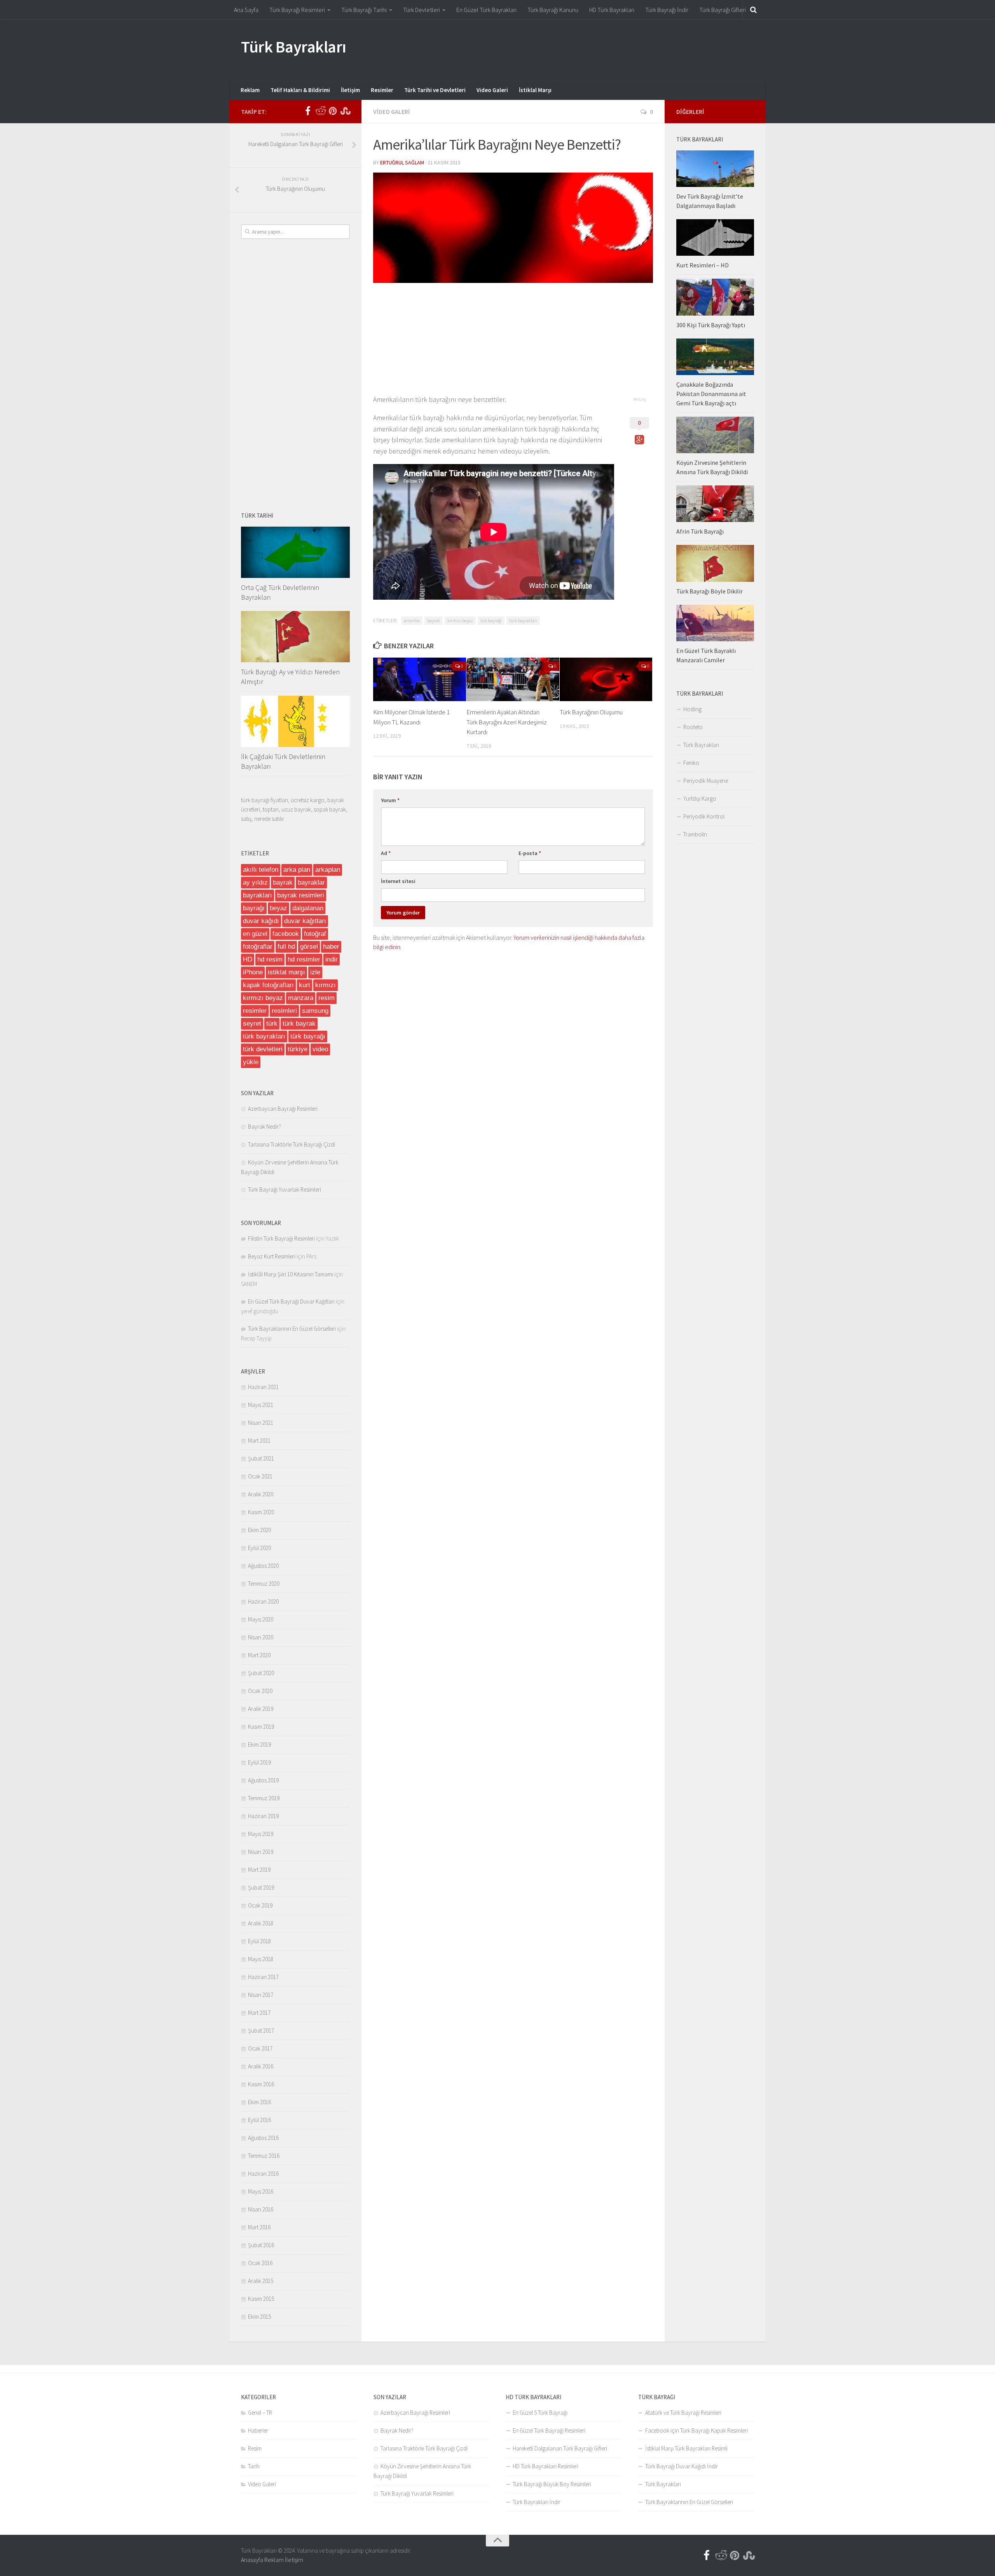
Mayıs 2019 (261, 1834)
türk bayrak (299, 1024)
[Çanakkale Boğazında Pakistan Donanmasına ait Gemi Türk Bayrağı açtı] (715, 357)
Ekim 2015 (259, 2317)
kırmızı (326, 985)
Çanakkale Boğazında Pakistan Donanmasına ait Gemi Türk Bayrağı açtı (711, 394)
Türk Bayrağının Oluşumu (591, 712)
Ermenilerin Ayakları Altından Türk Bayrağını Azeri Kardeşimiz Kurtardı (507, 722)
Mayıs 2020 (261, 1619)
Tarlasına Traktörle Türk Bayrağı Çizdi (292, 1144)
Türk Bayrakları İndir (537, 2502)
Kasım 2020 (261, 1512)
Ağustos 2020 (263, 1566)
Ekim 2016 (259, 2102)
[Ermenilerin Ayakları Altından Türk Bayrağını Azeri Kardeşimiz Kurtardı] (513, 679)
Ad (386, 853)
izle (315, 972)
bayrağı (254, 908)
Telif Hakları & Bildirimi (300, 90)
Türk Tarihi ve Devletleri (435, 90)
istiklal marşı (286, 972)
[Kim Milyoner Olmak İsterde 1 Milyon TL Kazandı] (420, 679)
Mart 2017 (259, 2013)
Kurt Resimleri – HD (703, 265)
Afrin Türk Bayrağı (700, 531)
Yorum (390, 800)
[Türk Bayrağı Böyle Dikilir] (715, 563)
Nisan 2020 (261, 1637)
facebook (286, 934)
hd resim (270, 959)
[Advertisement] (613, 49)
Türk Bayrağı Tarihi (364, 10)
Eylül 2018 (259, 1941)
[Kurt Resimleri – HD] (715, 237)
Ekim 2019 (259, 1744)
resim (326, 998)
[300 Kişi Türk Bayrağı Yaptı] (715, 297)
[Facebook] (308, 111)
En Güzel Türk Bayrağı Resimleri (549, 2430)
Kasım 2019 (261, 1727)
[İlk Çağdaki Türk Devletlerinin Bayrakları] (295, 721)
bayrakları (257, 895)
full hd (286, 947)
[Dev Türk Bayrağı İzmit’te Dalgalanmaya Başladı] (715, 169)
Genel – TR (260, 2413)
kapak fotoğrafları (268, 985)
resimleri (284, 1011)
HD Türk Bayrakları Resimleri (546, 2466)
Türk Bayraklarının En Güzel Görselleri (292, 1329)
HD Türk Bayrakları (612, 10)
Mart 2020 (259, 1655)
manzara (301, 998)
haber (331, 947)
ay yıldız (255, 882)
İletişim (350, 90)
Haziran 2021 (263, 1387)
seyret (252, 1024)
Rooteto (693, 727)
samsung (315, 1011)
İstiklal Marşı (535, 90)
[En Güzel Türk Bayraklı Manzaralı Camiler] (715, 623)
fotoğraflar (258, 947)
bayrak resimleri (301, 895)
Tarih (254, 2466)
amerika (412, 620)
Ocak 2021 (260, 1476)
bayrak (434, 620)
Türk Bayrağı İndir (667, 10)
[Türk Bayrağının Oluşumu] (606, 679)
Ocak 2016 (260, 2263)
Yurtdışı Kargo (700, 798)
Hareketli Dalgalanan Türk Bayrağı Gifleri (560, 2448)
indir (332, 959)
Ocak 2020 (260, 1691)
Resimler (382, 90)
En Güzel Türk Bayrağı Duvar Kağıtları (291, 1301)
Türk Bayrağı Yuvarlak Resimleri (285, 1189)
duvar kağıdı (261, 921)
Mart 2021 (259, 1441)
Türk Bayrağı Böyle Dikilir (710, 591)
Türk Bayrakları (294, 47)
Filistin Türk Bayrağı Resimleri (281, 1238)
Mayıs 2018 (261, 1959)
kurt (305, 985)
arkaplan (328, 870)
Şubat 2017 (261, 2031)
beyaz (278, 908)
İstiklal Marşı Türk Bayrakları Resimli (686, 2448)
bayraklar (311, 882)
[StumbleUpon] (345, 111)
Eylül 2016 (259, 2120)
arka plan (297, 870)
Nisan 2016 (261, 2209)
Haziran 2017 (263, 1977)
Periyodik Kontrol (704, 816)
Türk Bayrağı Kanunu (553, 10)
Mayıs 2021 (261, 1405)
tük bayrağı (491, 620)
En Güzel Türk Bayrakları (486, 10)
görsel (309, 947)
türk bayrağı (308, 1036)
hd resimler (304, 959)
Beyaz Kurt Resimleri (272, 1256)
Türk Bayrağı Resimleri (297, 10)
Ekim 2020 (259, 1530)
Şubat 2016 (261, 2245)
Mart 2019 (259, 1870)
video (320, 1049)
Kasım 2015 (261, 2299)
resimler (255, 1011)
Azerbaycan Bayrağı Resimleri (283, 1109)
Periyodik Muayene (706, 781)
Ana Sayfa (246, 10)
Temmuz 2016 (264, 2156)
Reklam (250, 90)
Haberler (258, 2430)
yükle (251, 1062)
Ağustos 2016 (263, 2138)
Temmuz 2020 (264, 1584)
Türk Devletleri (422, 10)
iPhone (253, 972)
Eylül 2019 (259, 1762)
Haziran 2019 (263, 1816)
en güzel (255, 934)
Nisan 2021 (261, 1423)
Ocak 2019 (260, 1905)
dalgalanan (308, 908)
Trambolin (695, 834)
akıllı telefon (261, 870)
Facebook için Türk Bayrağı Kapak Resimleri (696, 2430)
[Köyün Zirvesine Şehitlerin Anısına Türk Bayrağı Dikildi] (715, 435)
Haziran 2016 (263, 2174)
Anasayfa (252, 2560)
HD (248, 959)
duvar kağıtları (305, 921)
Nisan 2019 (261, 1852)
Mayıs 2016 (261, 2191)
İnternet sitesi (398, 881)
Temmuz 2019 (264, 1798)
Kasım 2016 (261, 2084)
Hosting (692, 709)
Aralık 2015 (261, 2281)
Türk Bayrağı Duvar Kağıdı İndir (682, 2466)
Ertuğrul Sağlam (402, 162)
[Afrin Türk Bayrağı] (715, 504)
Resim (255, 2448)
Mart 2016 (259, 2227)
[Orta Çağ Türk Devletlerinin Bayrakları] (295, 552)
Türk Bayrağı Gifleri (723, 10)
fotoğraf (315, 934)
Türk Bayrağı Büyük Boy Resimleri (552, 2484)
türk (272, 1024)
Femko (691, 763)
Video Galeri (492, 90)
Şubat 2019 (261, 1887)
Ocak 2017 (260, 2048)
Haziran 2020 (263, 1601)
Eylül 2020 (259, 1548)
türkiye (298, 1049)
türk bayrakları (523, 620)
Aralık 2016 (261, 2066)
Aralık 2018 (261, 1923)
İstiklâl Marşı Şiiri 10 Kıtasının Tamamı (291, 1274)
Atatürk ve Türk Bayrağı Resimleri (683, 2413)
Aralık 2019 (261, 1709)
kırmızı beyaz (460, 620)
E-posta (530, 853)
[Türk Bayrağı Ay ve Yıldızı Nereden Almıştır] (295, 637)
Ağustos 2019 (263, 1780)
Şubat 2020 (261, 1673)
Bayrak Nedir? (264, 1127)
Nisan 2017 (261, 1995)
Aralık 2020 (261, 1494)
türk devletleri (263, 1049)
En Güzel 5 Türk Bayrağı (540, 2413)
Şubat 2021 (261, 1458)
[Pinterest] (333, 111)
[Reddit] (320, 111)
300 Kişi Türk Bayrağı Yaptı (711, 325)
